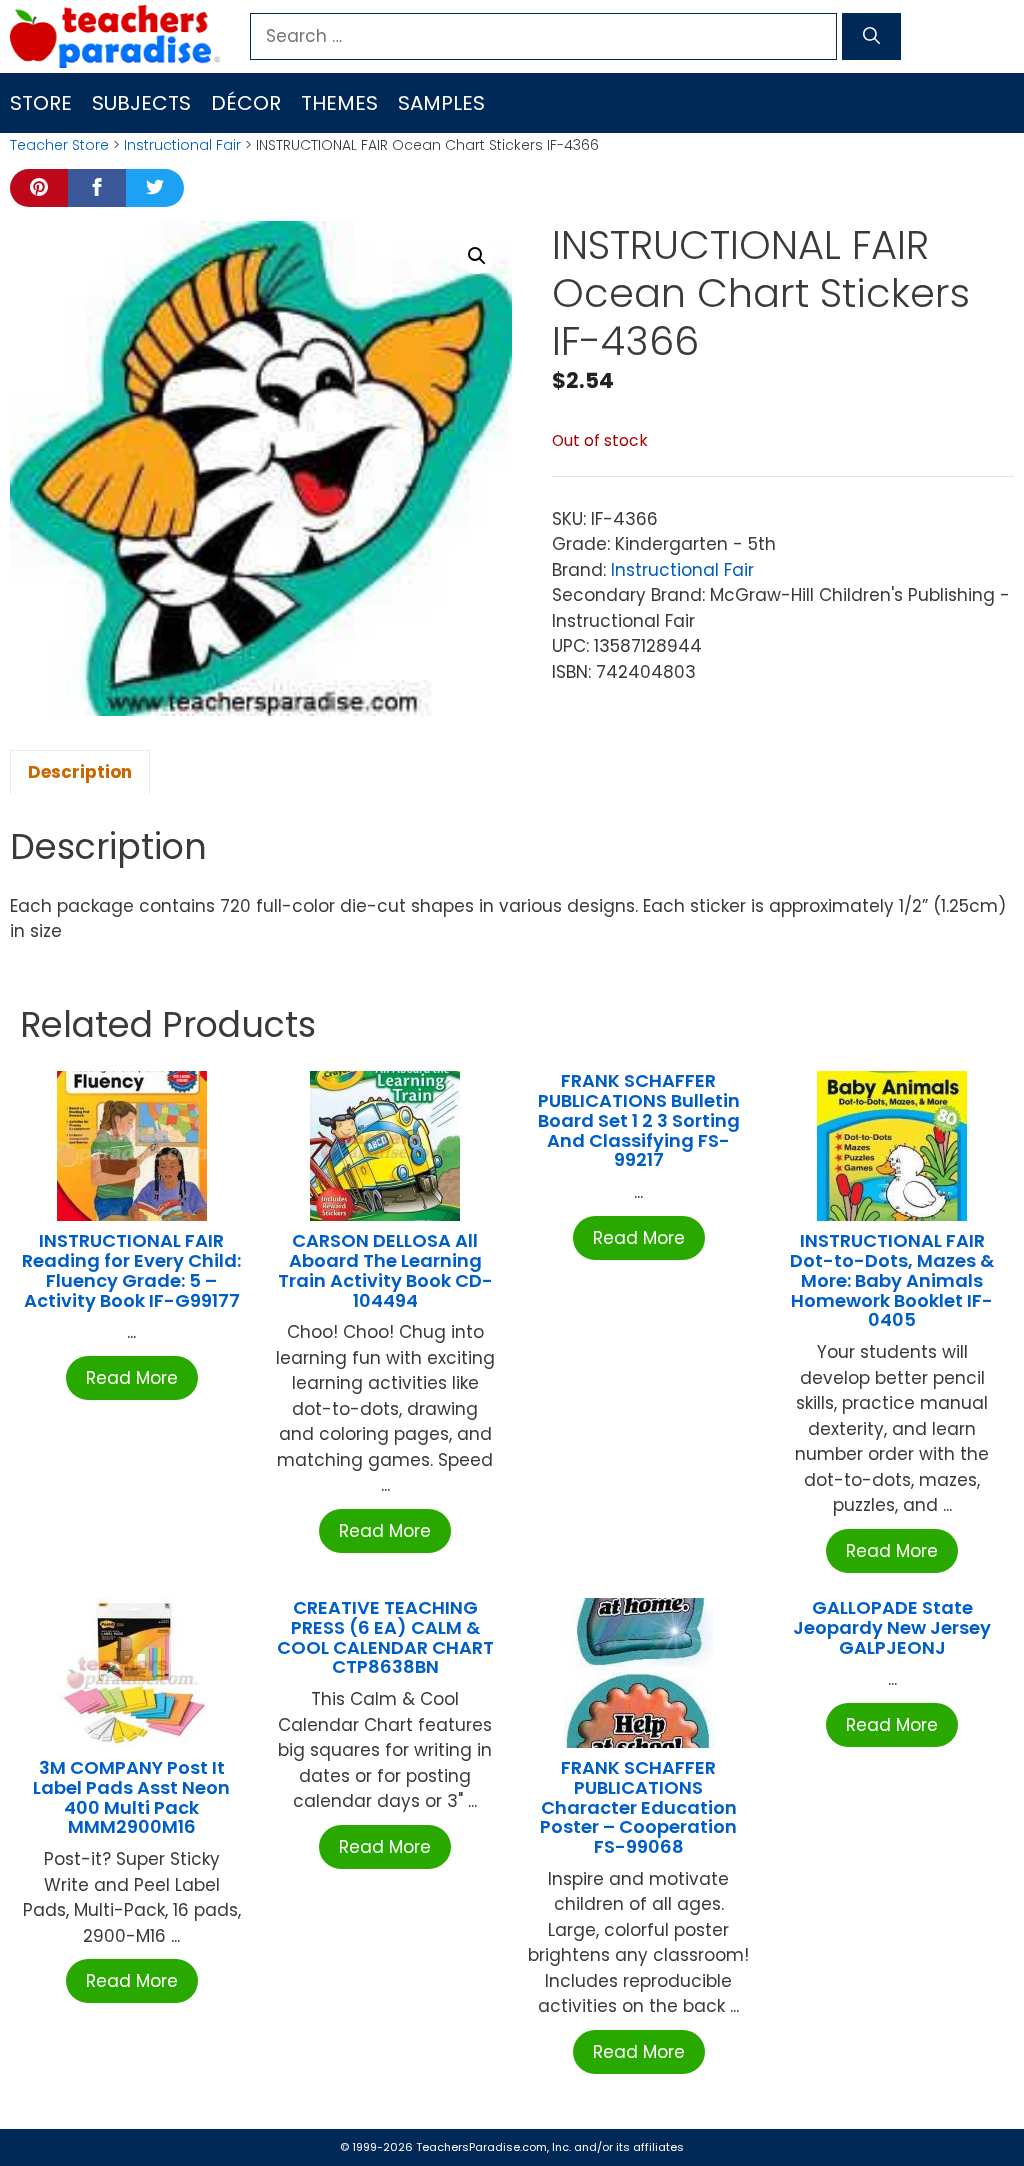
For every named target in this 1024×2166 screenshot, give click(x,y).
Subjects (141, 103)
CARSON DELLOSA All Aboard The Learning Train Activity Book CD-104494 (385, 1270)
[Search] (871, 37)
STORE (41, 103)
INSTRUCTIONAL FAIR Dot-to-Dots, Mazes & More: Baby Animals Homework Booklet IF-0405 (892, 1280)
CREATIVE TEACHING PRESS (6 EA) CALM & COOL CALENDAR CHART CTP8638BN (385, 1637)
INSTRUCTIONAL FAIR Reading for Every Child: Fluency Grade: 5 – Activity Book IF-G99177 (131, 1270)
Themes (339, 103)
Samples (441, 103)
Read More (132, 1378)
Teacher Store (59, 145)
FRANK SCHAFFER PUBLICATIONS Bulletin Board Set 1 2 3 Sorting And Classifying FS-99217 (639, 1120)
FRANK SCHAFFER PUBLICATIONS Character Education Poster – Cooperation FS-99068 (638, 1807)
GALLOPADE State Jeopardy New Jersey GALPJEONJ (892, 1627)
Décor (246, 103)
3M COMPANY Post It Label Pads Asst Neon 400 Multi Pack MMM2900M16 (131, 1797)
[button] (477, 256)
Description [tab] (80, 772)
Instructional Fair (182, 145)
